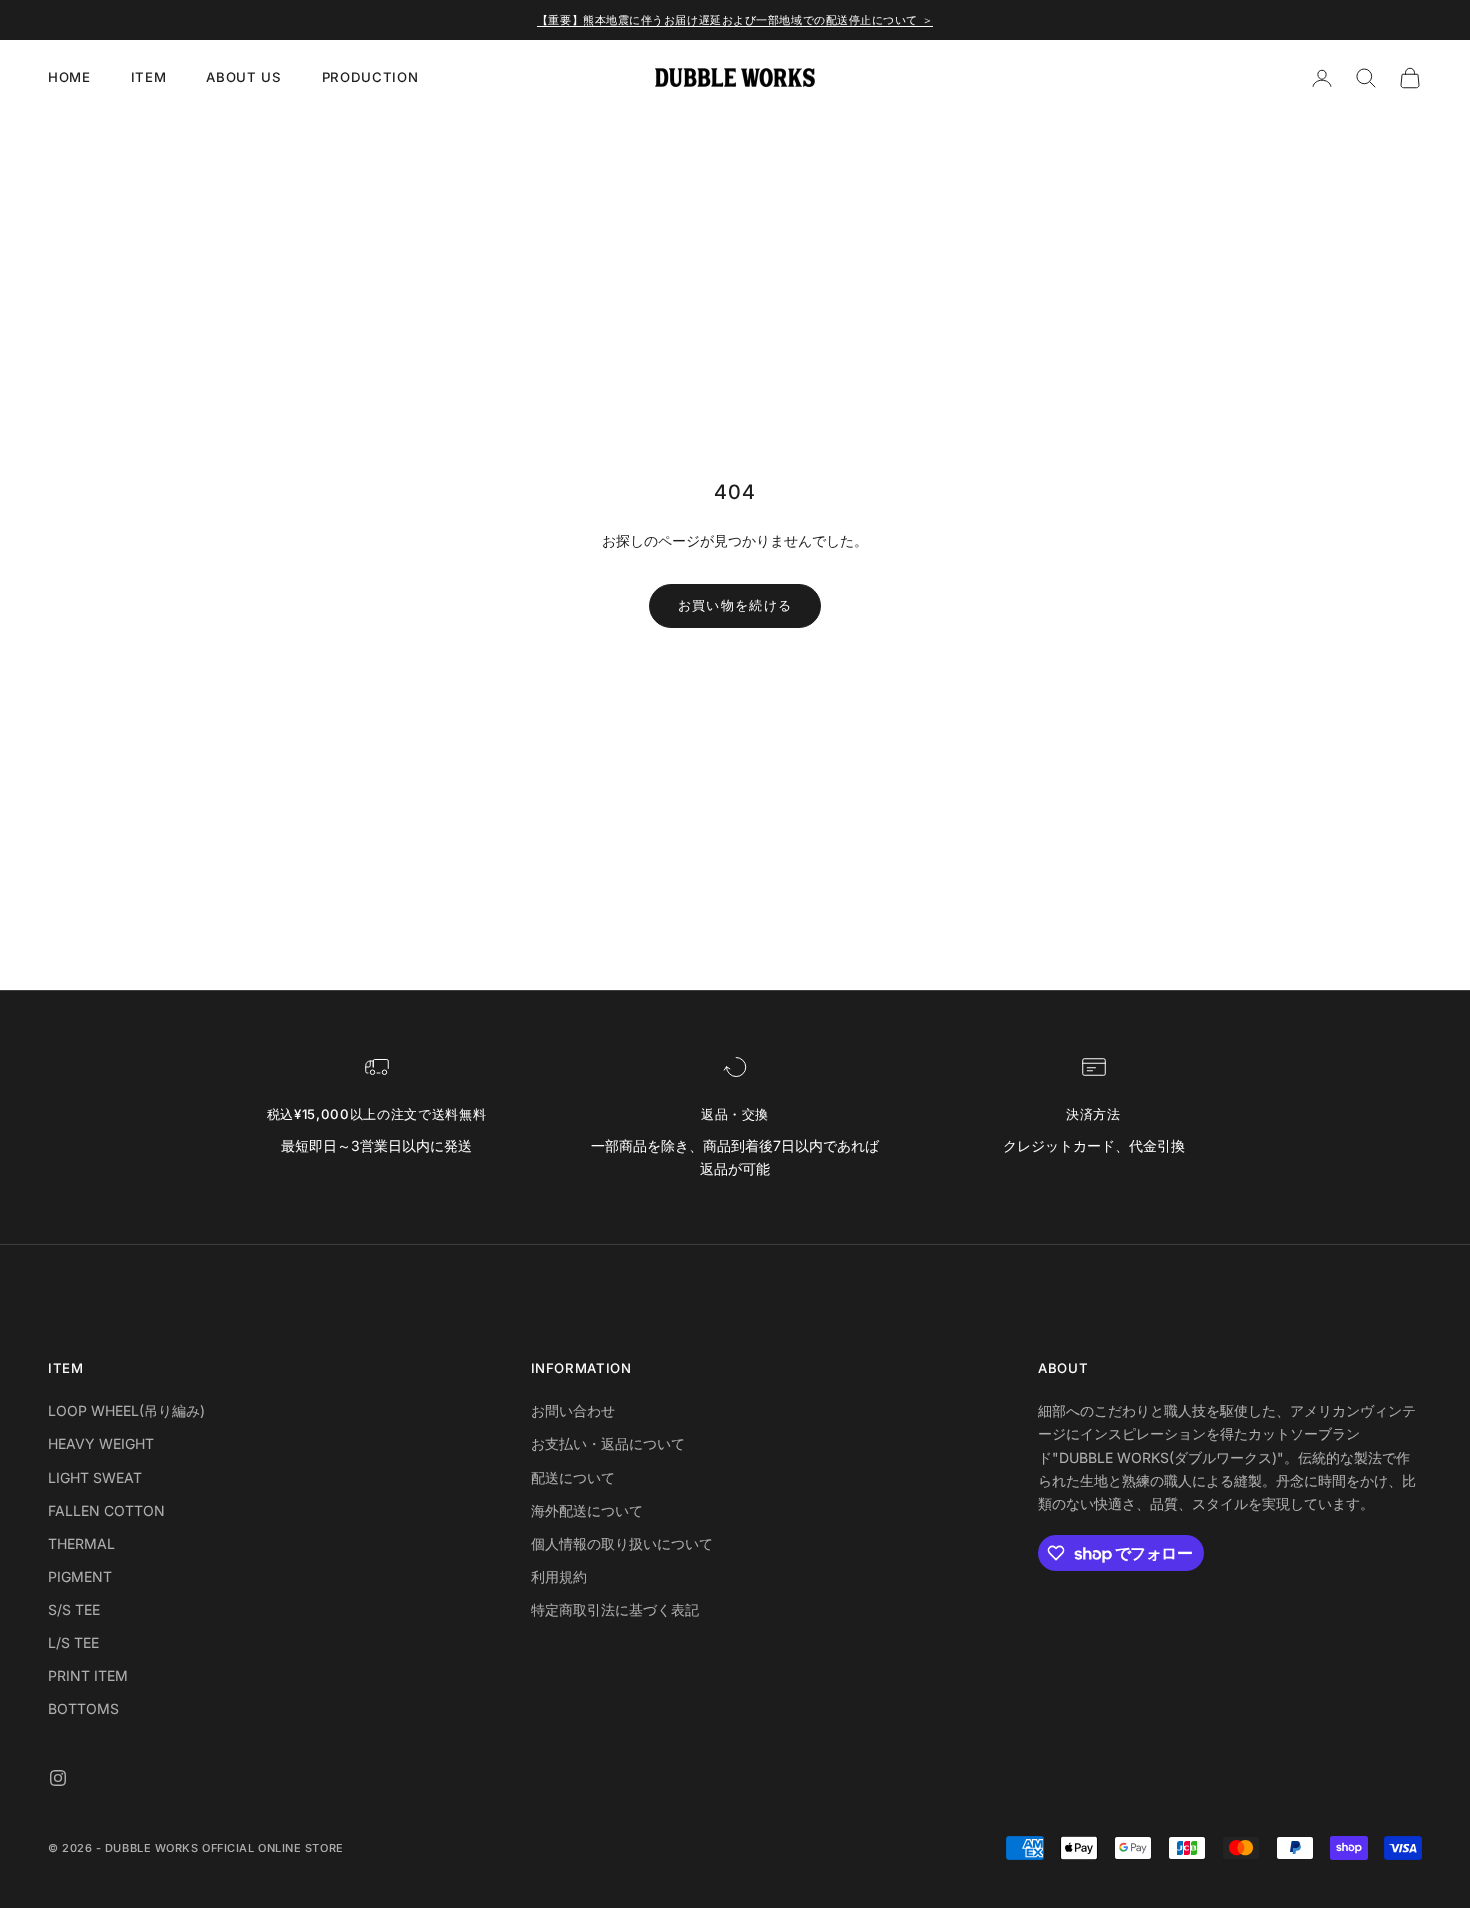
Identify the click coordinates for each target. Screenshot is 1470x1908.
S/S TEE (74, 1609)
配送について (573, 1477)
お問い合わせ (573, 1410)
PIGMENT (80, 1576)
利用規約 (559, 1576)
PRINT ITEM (88, 1675)
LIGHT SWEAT (95, 1477)
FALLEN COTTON (106, 1510)
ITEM (149, 78)
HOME (69, 78)
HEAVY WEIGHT (101, 1443)
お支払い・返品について (608, 1443)
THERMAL (81, 1543)
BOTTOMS (83, 1708)
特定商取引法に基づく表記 (615, 1609)
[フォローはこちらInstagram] (58, 1778)
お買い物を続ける (735, 605)
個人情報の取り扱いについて (622, 1543)
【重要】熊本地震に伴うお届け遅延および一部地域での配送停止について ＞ (735, 20)
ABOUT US (243, 78)
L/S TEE (73, 1642)
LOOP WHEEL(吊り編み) (126, 1410)
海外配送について (587, 1510)
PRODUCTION (370, 78)
